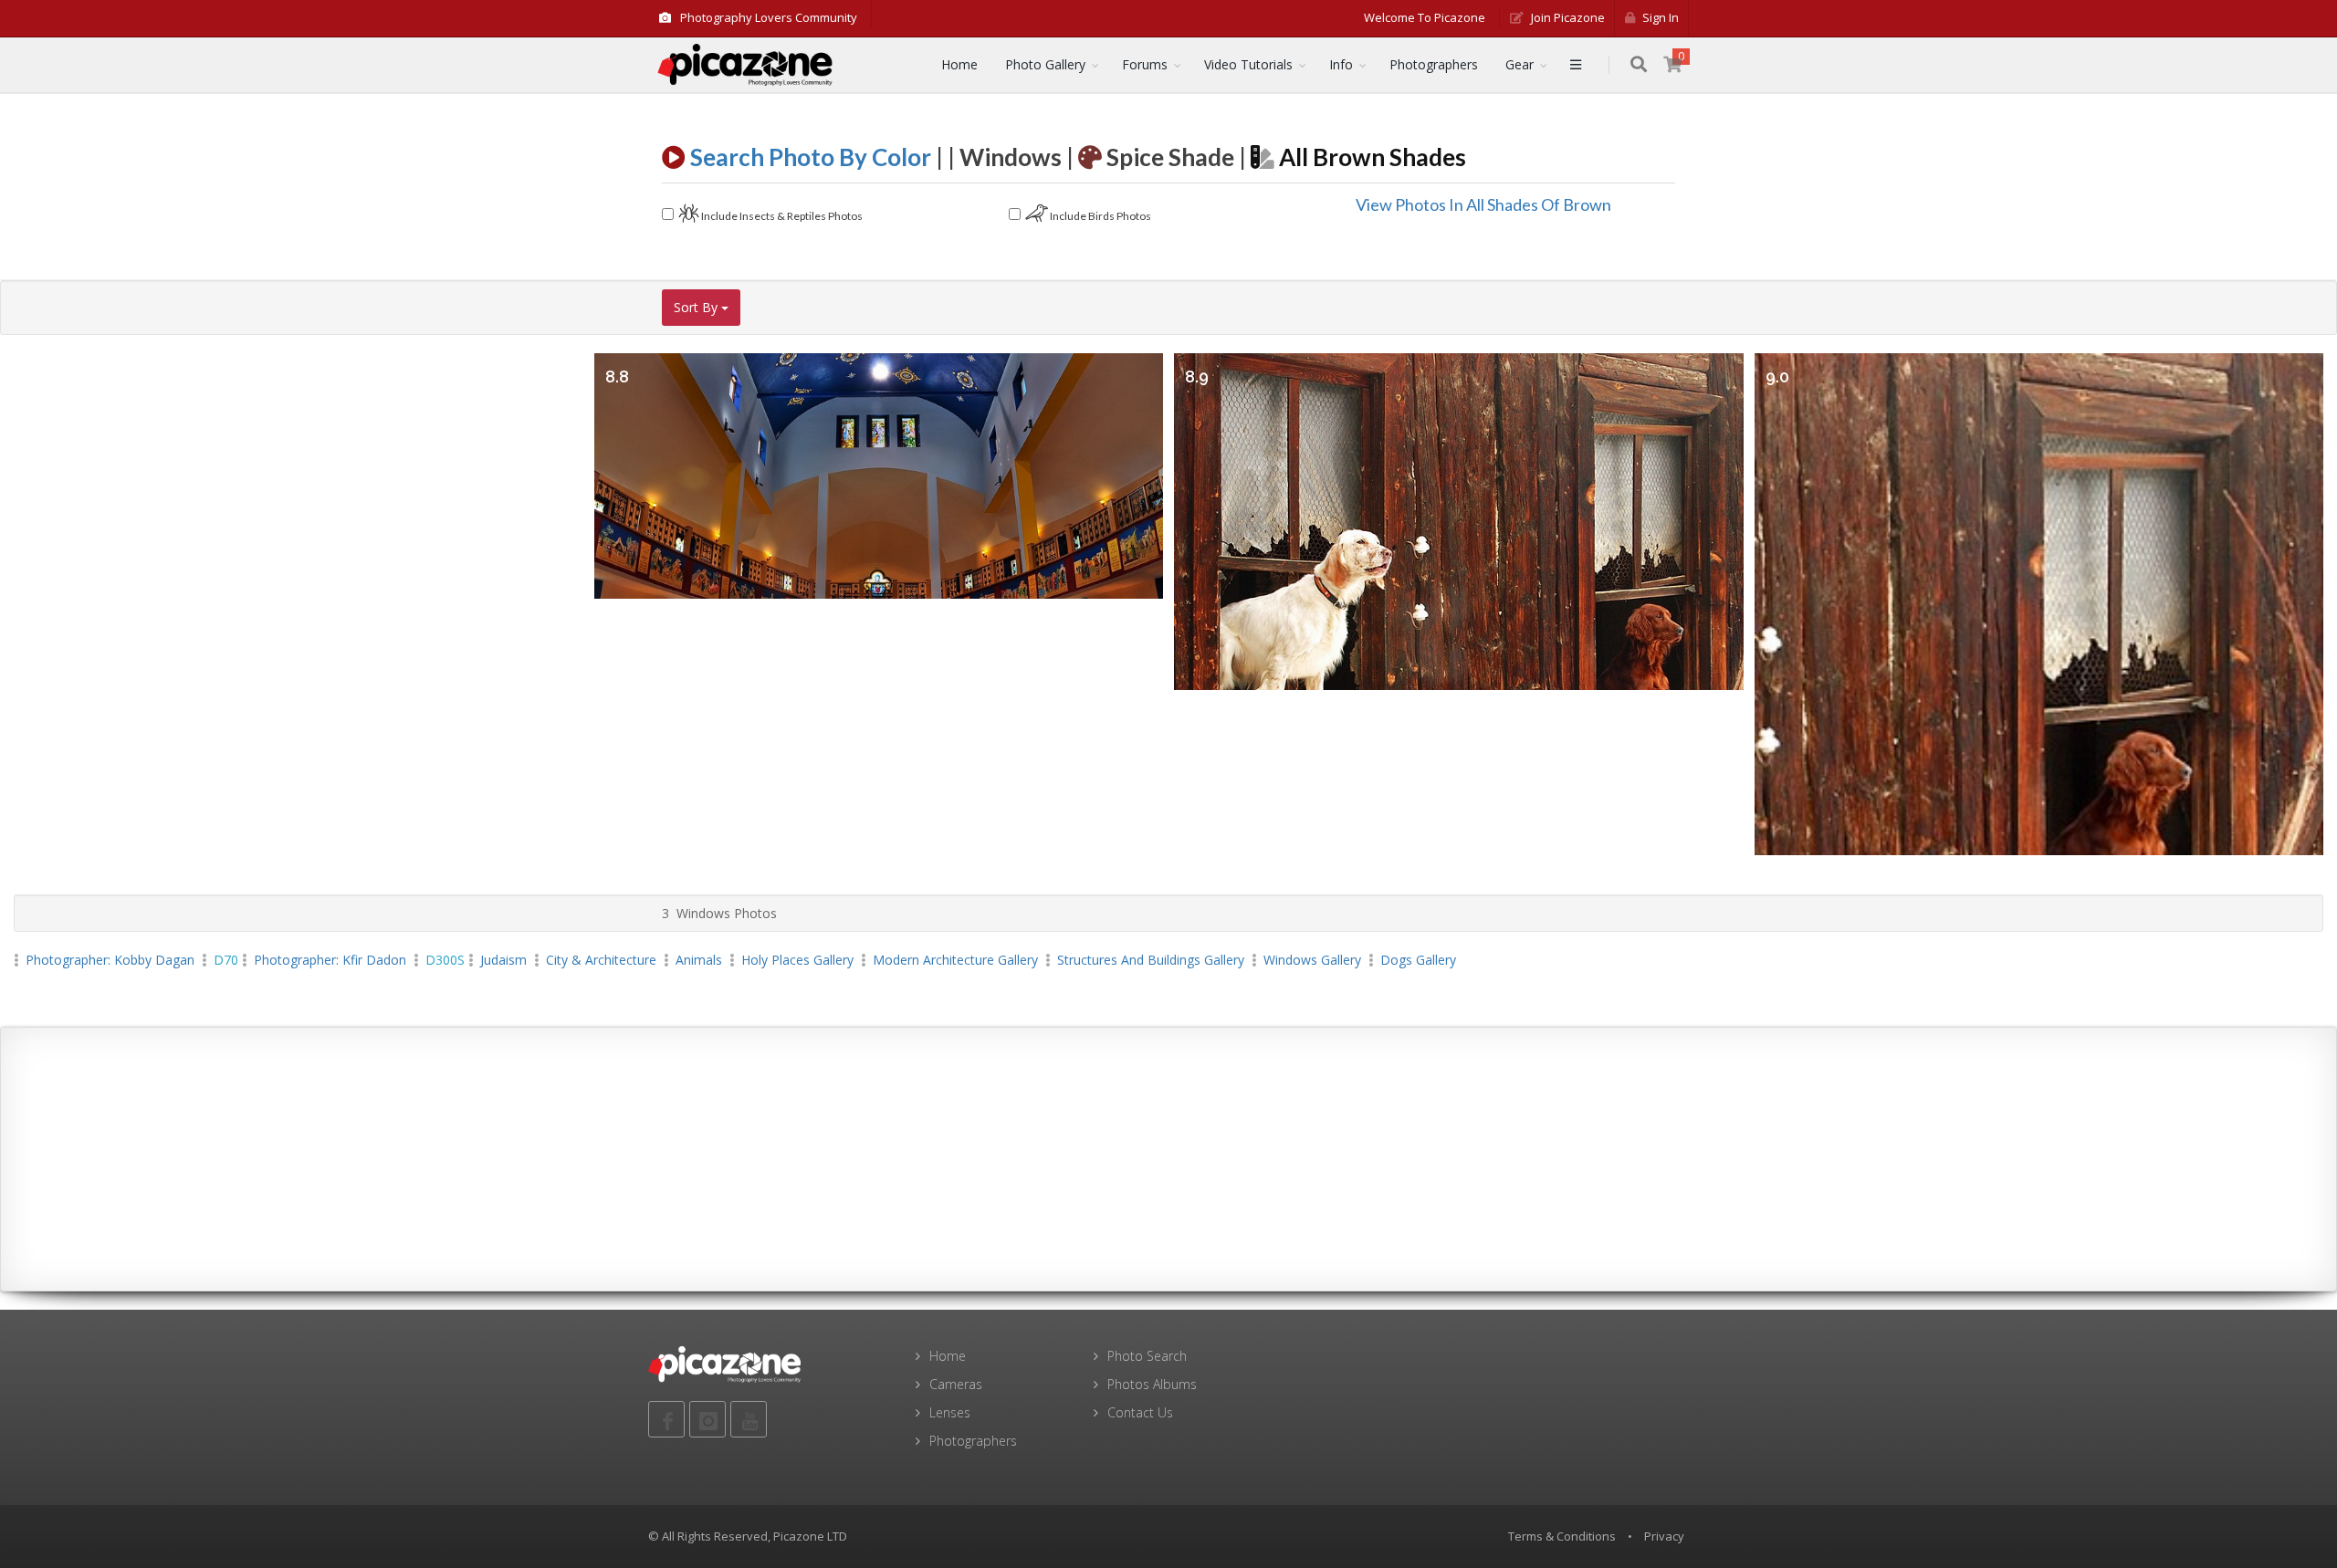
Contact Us (1140, 1412)
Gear (1520, 64)
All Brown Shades (1370, 157)
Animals (699, 960)
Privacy (1664, 1536)
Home (959, 64)
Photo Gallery (1045, 64)
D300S (445, 960)
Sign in (1659, 17)
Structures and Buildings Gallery (1151, 960)
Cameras (956, 1384)
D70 (226, 960)
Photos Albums (1152, 1384)
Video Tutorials (1248, 64)
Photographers (1434, 64)
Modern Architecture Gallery (955, 960)
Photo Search (1147, 1356)
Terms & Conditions (1562, 1536)
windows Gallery (1312, 960)
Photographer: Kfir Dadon (330, 960)
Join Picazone (1567, 17)
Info (1341, 64)
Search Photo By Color (813, 157)
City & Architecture (601, 960)
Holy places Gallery (797, 960)
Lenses (950, 1412)
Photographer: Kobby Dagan (110, 960)
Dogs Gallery (1418, 960)
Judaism (503, 960)
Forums (1145, 64)
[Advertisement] (1168, 1159)
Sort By (697, 307)
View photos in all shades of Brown (1483, 204)
